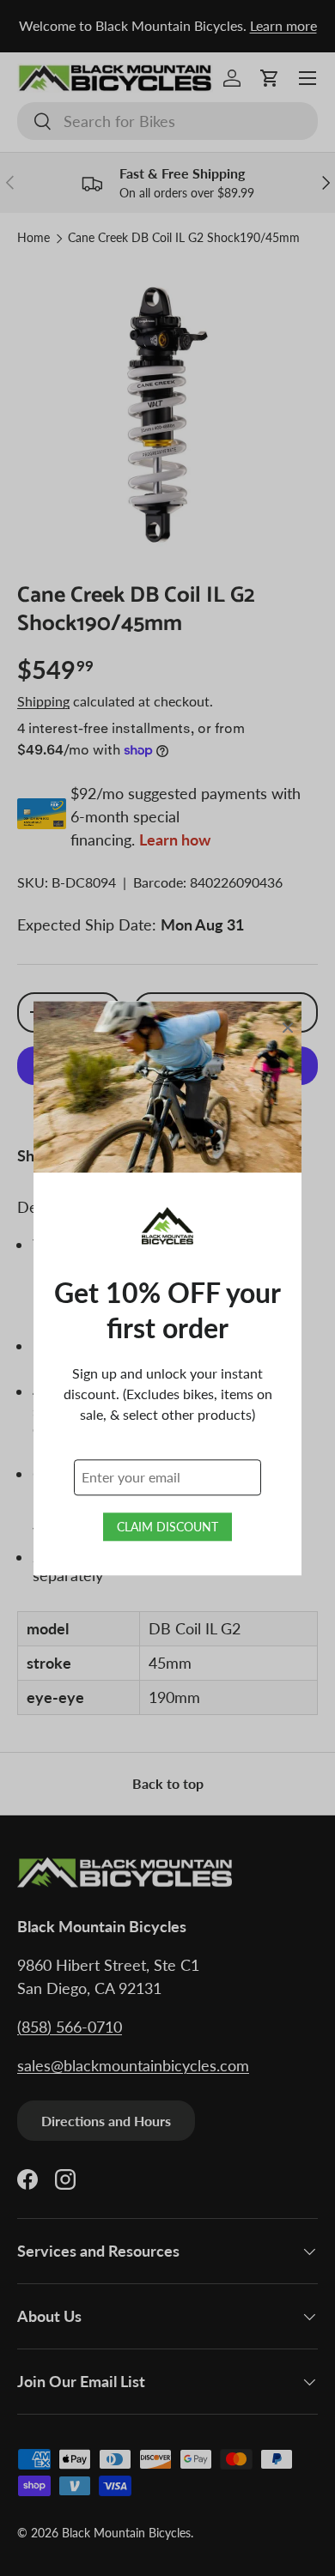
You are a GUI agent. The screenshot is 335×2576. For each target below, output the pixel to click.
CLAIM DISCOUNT (167, 1527)
